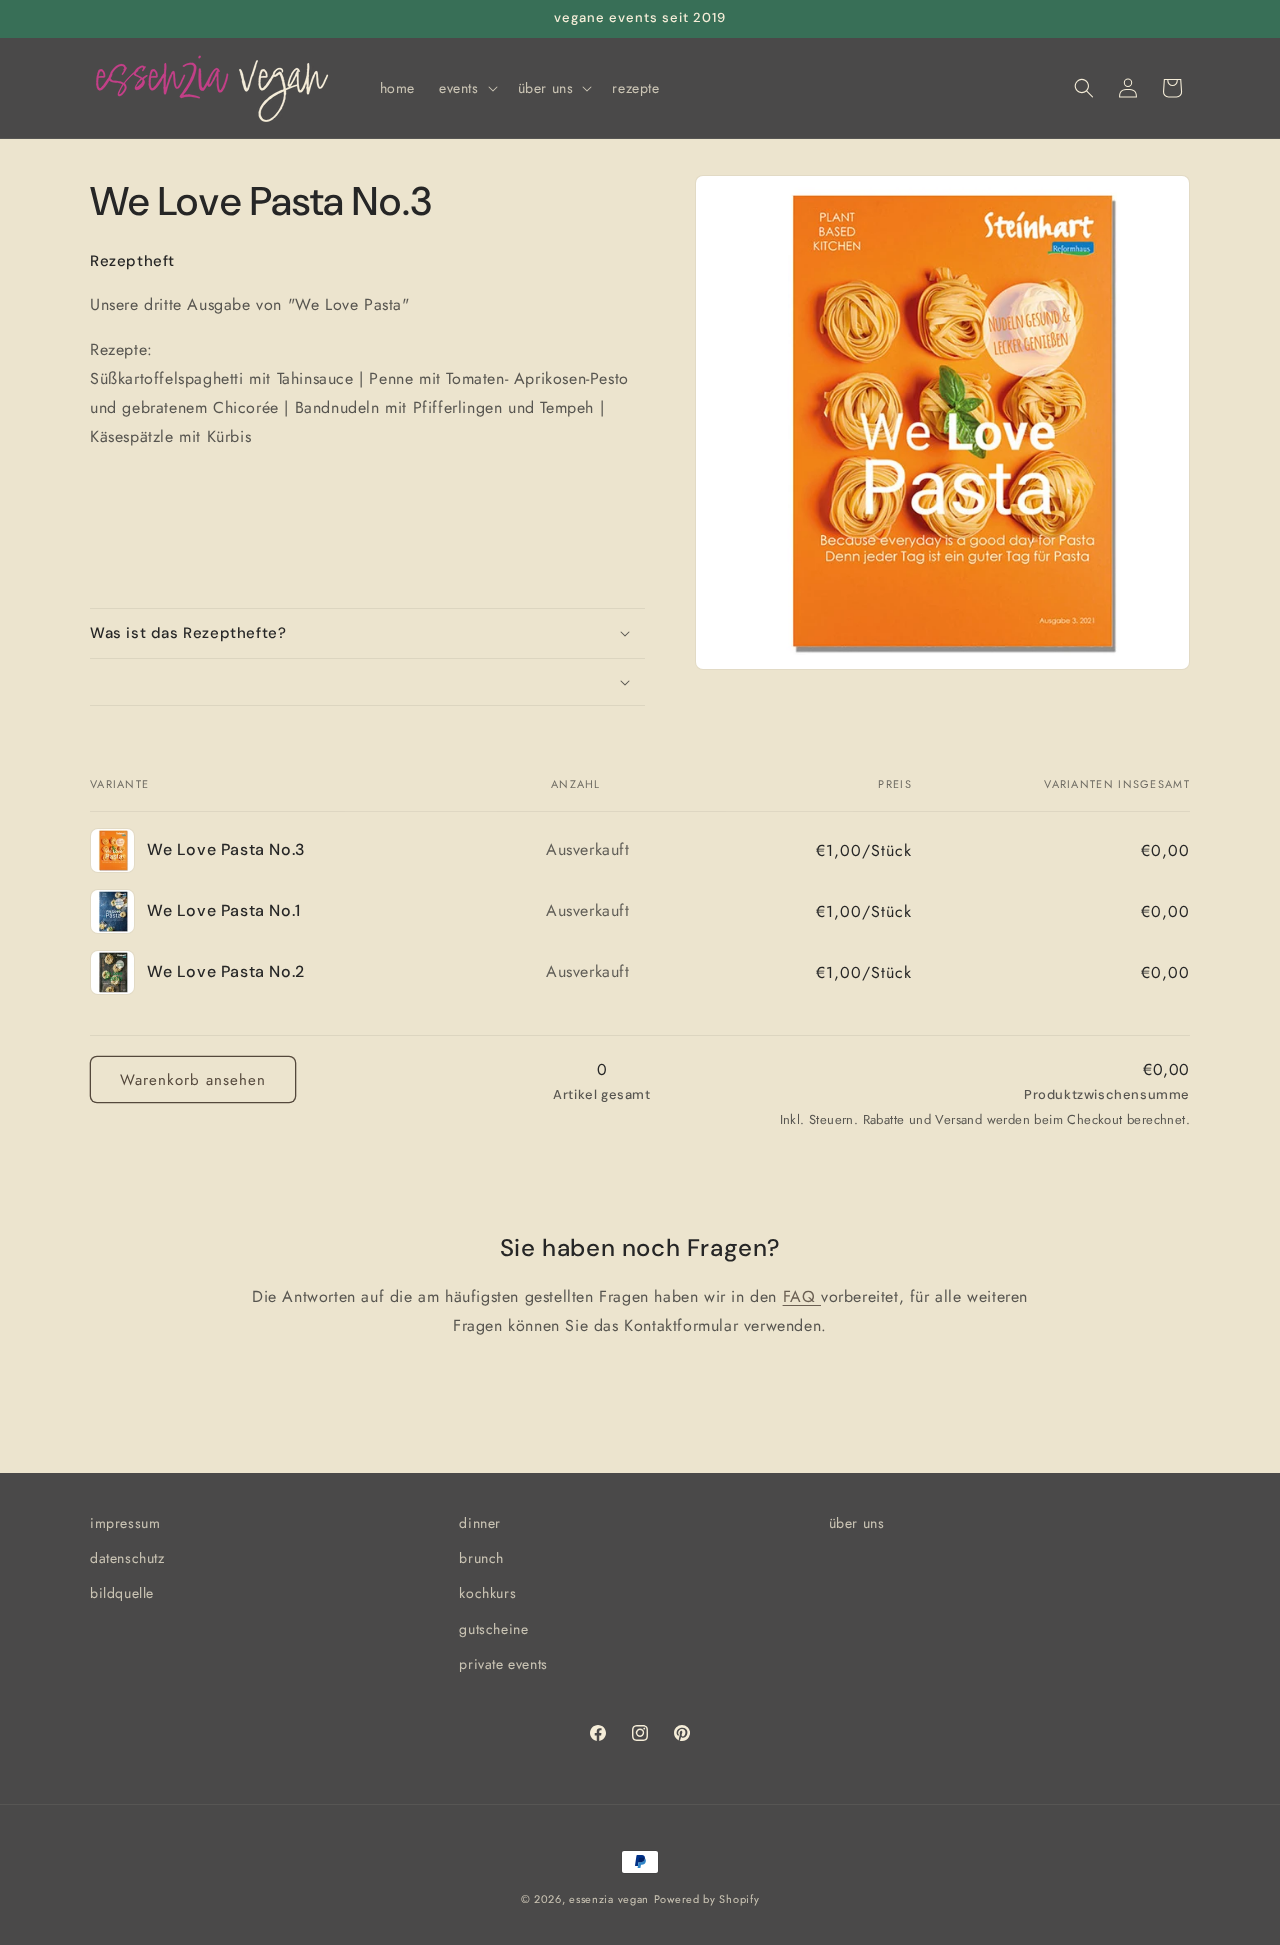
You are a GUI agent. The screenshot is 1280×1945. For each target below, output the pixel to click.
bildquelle (122, 1593)
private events (503, 1664)
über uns (857, 1523)
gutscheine (493, 1629)
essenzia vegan (609, 1899)
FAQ (802, 1296)
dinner (480, 1523)
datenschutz (127, 1558)
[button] (466, 88)
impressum (125, 1523)
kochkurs (487, 1593)
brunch (481, 1558)
